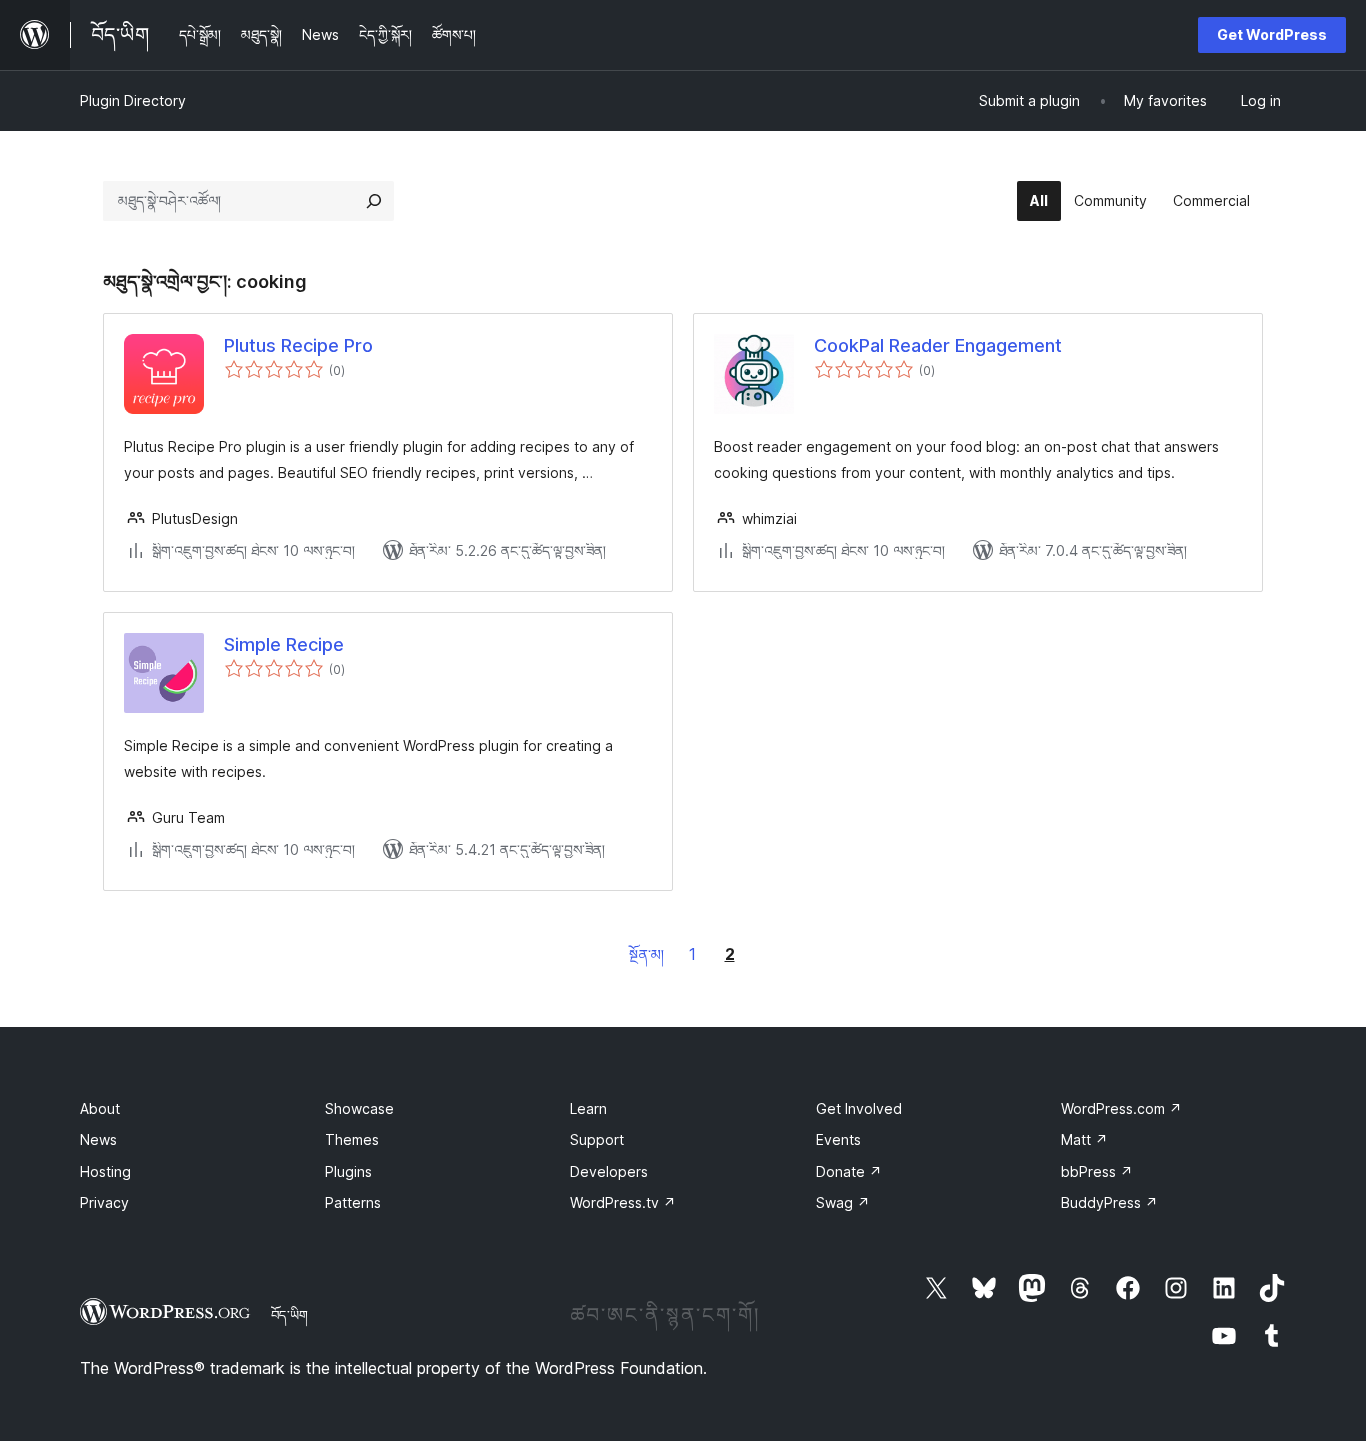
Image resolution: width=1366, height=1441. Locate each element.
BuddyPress (1109, 1202)
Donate (849, 1171)
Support (597, 1139)
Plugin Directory (133, 100)
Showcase (359, 1108)
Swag (843, 1202)
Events (838, 1139)
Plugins (348, 1171)
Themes (352, 1139)
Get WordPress (1272, 34)
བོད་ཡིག (289, 1315)
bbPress (1097, 1171)
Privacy (104, 1202)
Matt (1084, 1139)
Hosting (105, 1171)
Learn (588, 1108)
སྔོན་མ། (646, 954)
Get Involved (859, 1108)
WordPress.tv (623, 1202)
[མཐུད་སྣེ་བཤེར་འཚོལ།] (374, 201)
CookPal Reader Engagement (938, 345)
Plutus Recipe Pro (298, 345)
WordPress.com (1121, 1108)
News (98, 1139)
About (100, 1108)
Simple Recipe (284, 644)
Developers (609, 1171)
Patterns (353, 1202)
